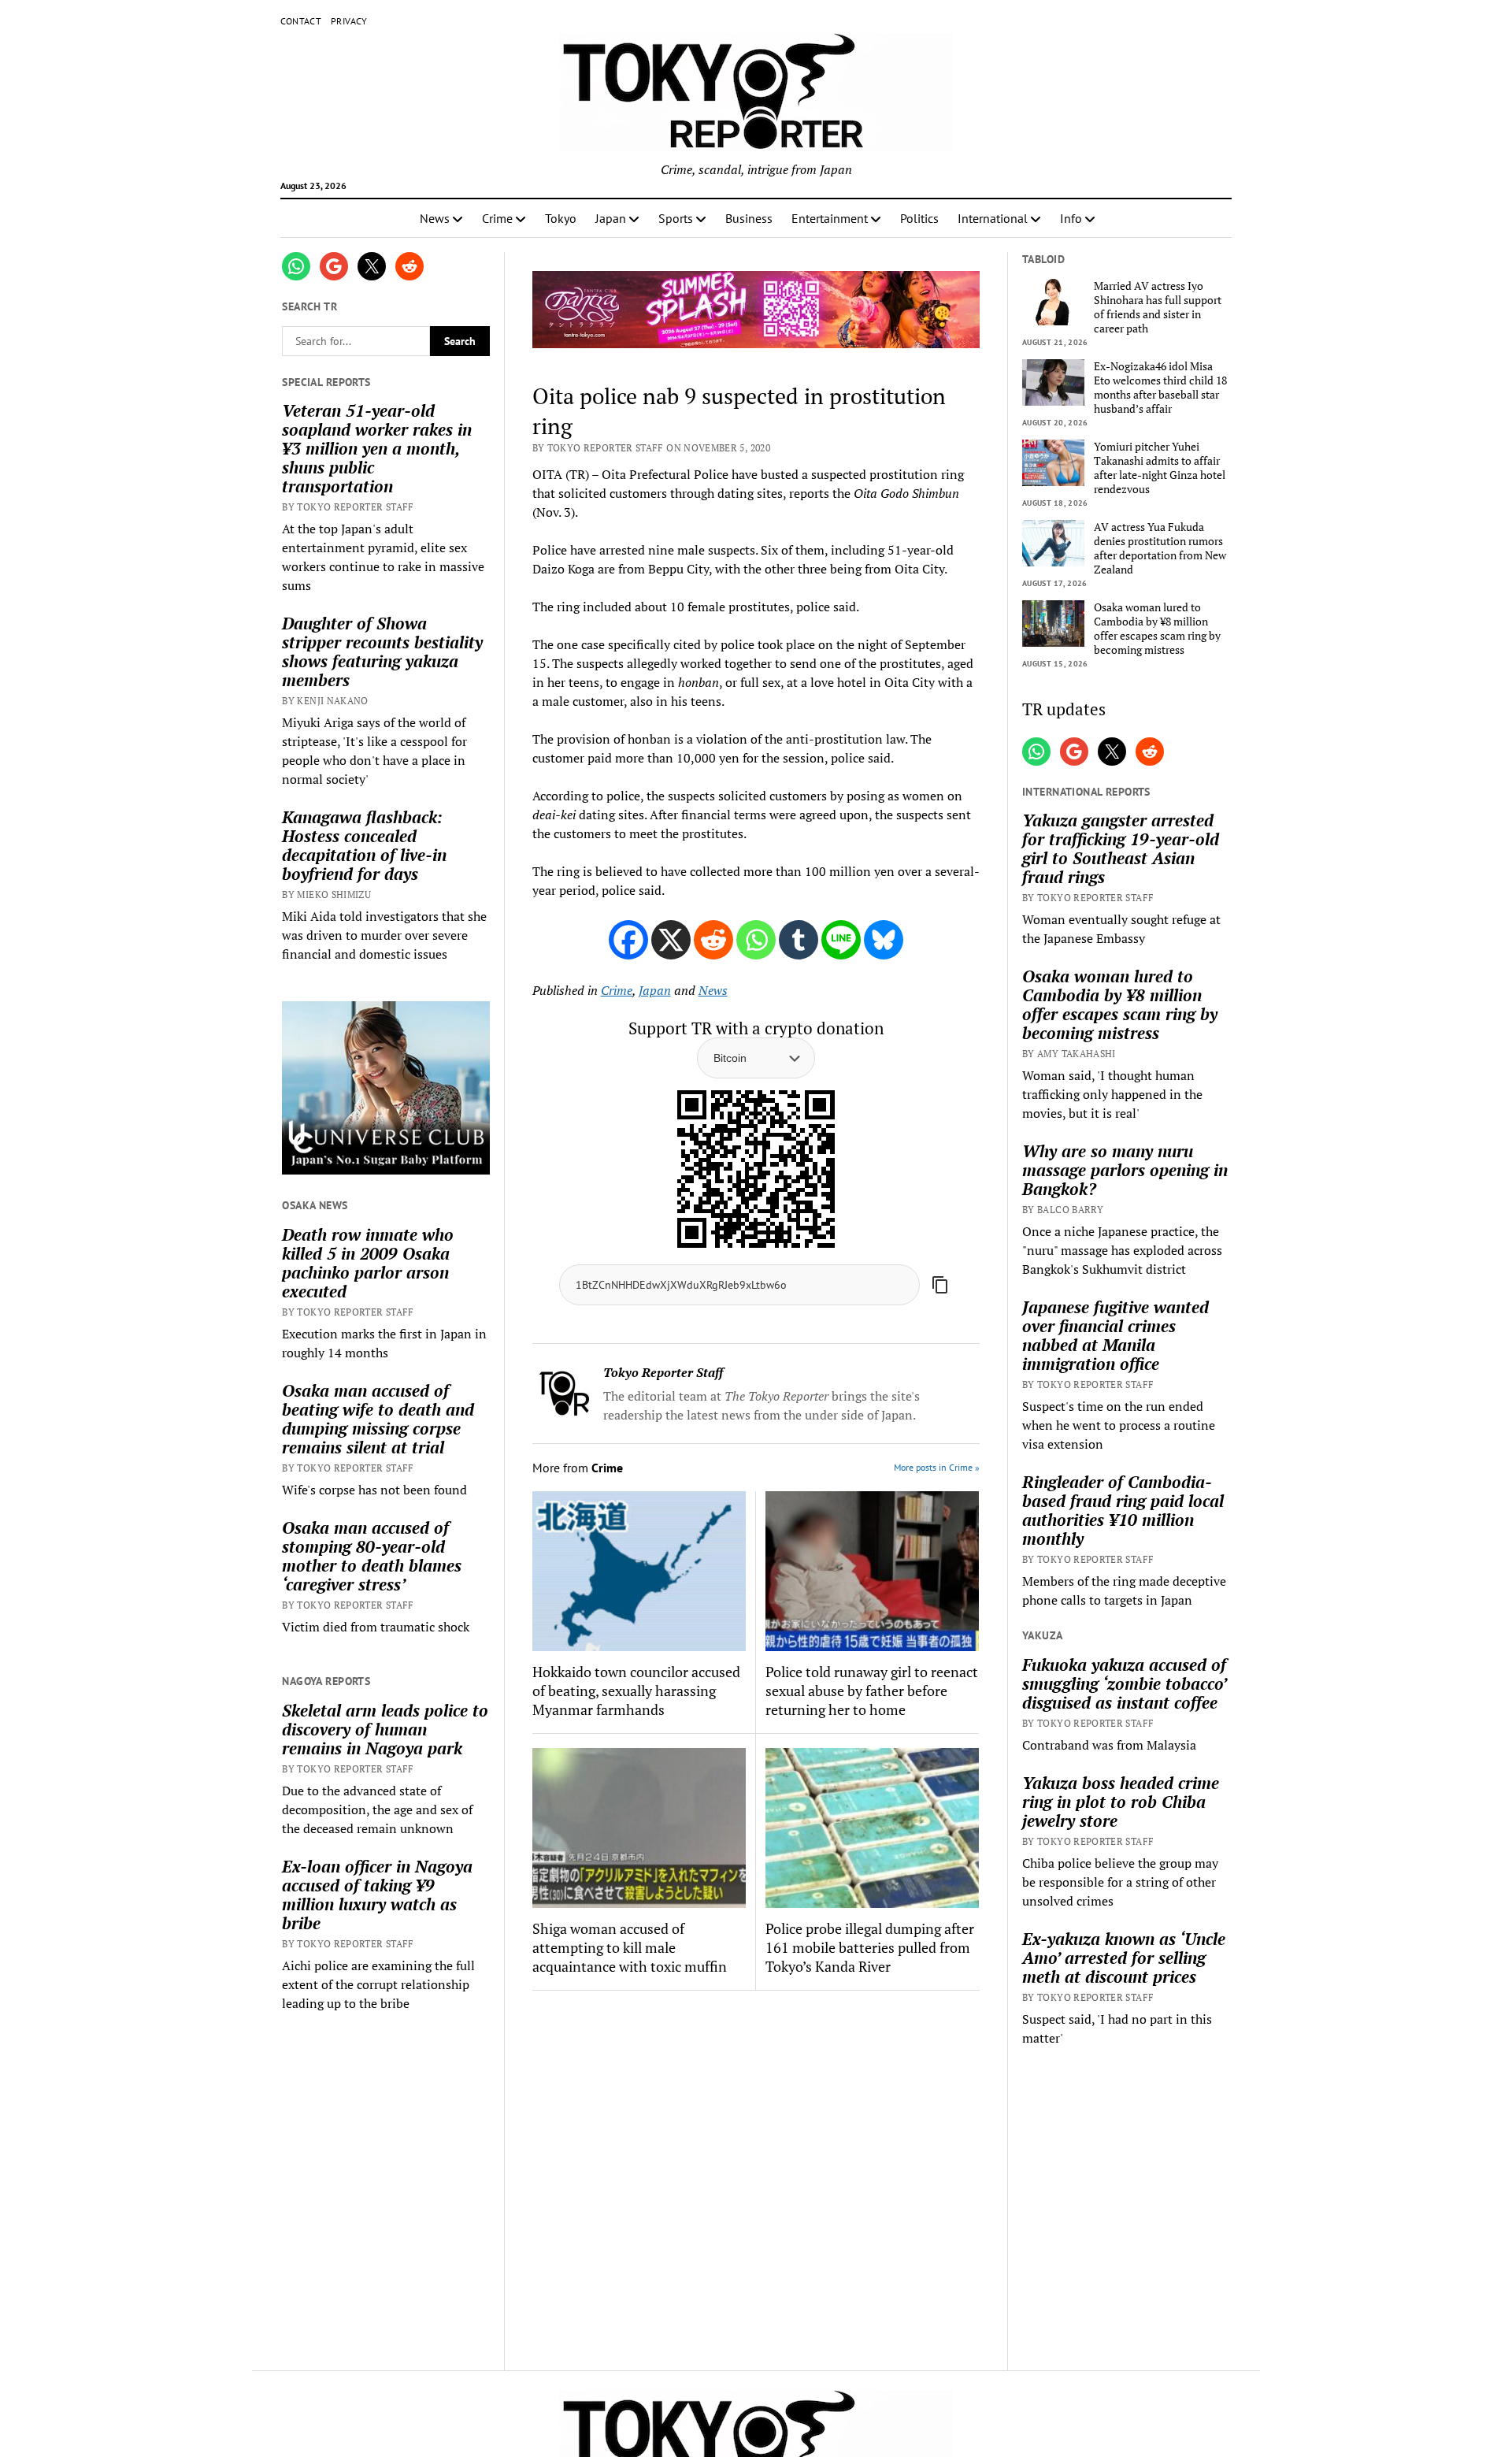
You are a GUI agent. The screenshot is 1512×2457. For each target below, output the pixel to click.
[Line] (841, 940)
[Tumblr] (799, 940)
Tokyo (561, 218)
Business (749, 218)
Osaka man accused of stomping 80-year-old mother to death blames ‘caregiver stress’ (372, 1556)
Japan (611, 218)
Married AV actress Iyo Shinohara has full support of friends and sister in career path (1158, 307)
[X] (671, 940)
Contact (301, 21)
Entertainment (830, 218)
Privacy (349, 21)
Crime (497, 218)
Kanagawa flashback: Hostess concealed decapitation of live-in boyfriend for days (364, 845)
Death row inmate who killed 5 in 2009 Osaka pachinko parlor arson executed (368, 1263)
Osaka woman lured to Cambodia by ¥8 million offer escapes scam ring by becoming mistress (1157, 629)
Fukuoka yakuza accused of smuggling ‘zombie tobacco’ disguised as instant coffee (1124, 1683)
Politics (919, 218)
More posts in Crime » (937, 1467)
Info (1071, 218)
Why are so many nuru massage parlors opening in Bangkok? (1125, 1170)
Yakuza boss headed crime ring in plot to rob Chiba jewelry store (1121, 1802)
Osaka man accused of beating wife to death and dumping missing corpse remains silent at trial (378, 1419)
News (435, 218)
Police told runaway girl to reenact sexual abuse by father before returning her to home (872, 1691)
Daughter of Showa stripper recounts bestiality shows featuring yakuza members (382, 651)
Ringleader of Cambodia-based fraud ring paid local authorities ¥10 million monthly (1123, 1510)
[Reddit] (713, 940)
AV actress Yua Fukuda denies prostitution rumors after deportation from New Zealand (1160, 548)
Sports (676, 218)
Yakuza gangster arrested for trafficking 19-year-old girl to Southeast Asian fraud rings (1121, 848)
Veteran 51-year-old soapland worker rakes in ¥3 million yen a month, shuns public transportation (377, 448)
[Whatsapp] (756, 940)
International (993, 218)
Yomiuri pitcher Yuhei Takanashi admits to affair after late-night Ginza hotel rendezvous (1160, 468)
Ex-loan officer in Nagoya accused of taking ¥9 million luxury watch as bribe (377, 1895)
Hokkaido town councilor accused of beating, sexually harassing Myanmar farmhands (636, 1691)
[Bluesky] (884, 940)
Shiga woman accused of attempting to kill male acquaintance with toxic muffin (630, 1947)
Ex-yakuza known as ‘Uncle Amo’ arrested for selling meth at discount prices (1124, 1958)
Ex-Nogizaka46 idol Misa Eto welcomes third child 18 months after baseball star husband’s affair (1160, 388)
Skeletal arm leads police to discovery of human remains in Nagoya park (385, 1729)
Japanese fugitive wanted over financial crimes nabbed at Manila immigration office (1115, 1335)
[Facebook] (628, 940)
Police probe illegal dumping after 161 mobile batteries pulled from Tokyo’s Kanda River (870, 1947)
